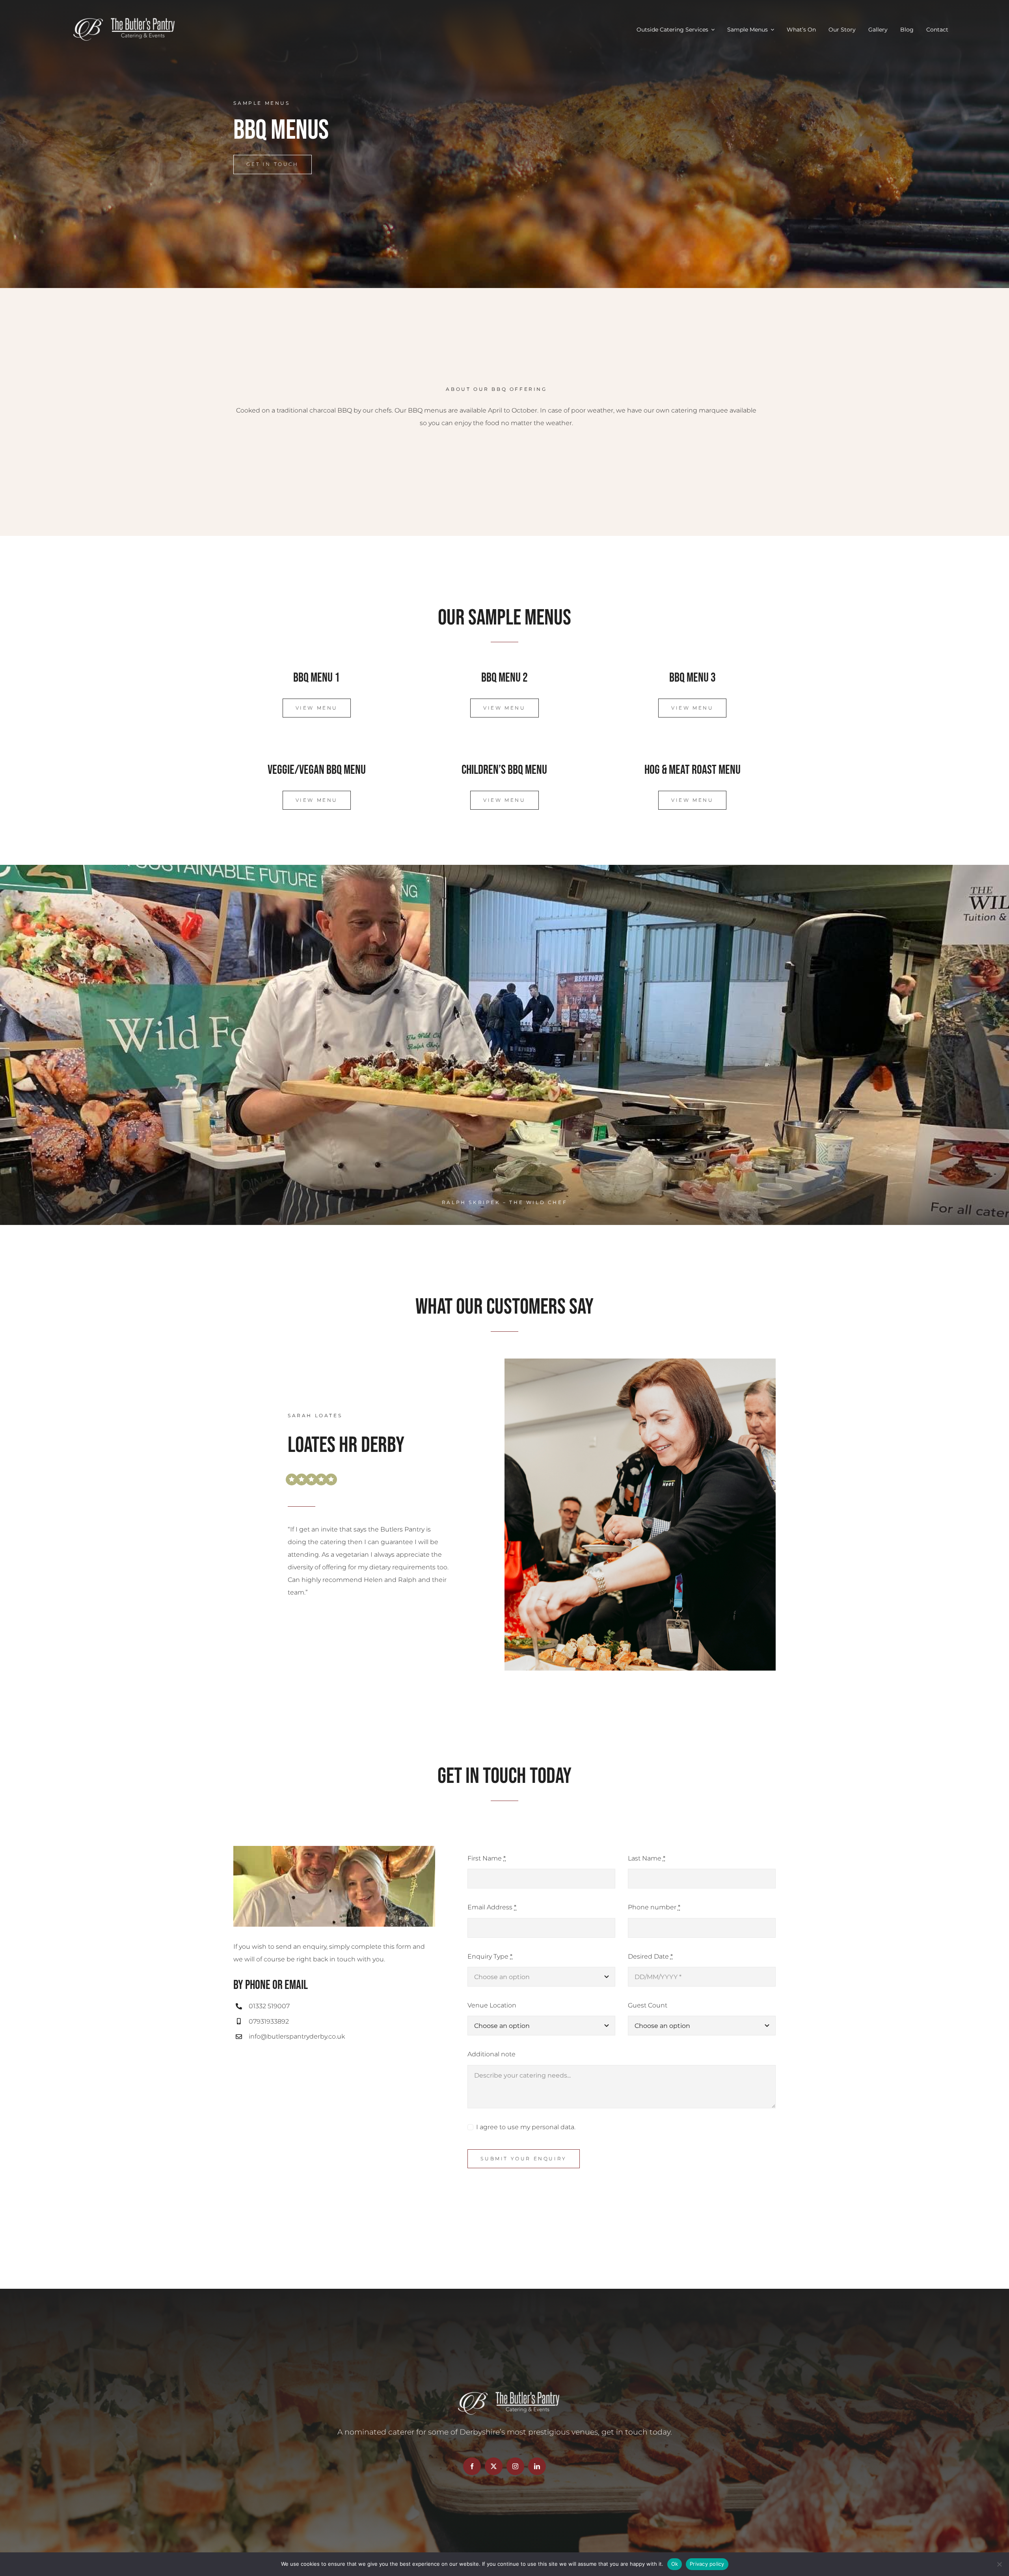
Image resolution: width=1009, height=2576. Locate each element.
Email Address (492, 1907)
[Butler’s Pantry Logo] (120, 19)
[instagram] (515, 2466)
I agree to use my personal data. (526, 2127)
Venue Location (492, 2005)
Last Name (647, 1858)
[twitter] (494, 2466)
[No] (999, 2564)
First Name (487, 1858)
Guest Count (648, 2005)
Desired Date (650, 1956)
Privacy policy (707, 2564)
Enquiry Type (490, 1956)
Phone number (654, 1907)
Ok (675, 2564)
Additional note (491, 2054)
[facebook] (472, 2466)
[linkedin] (537, 2466)
